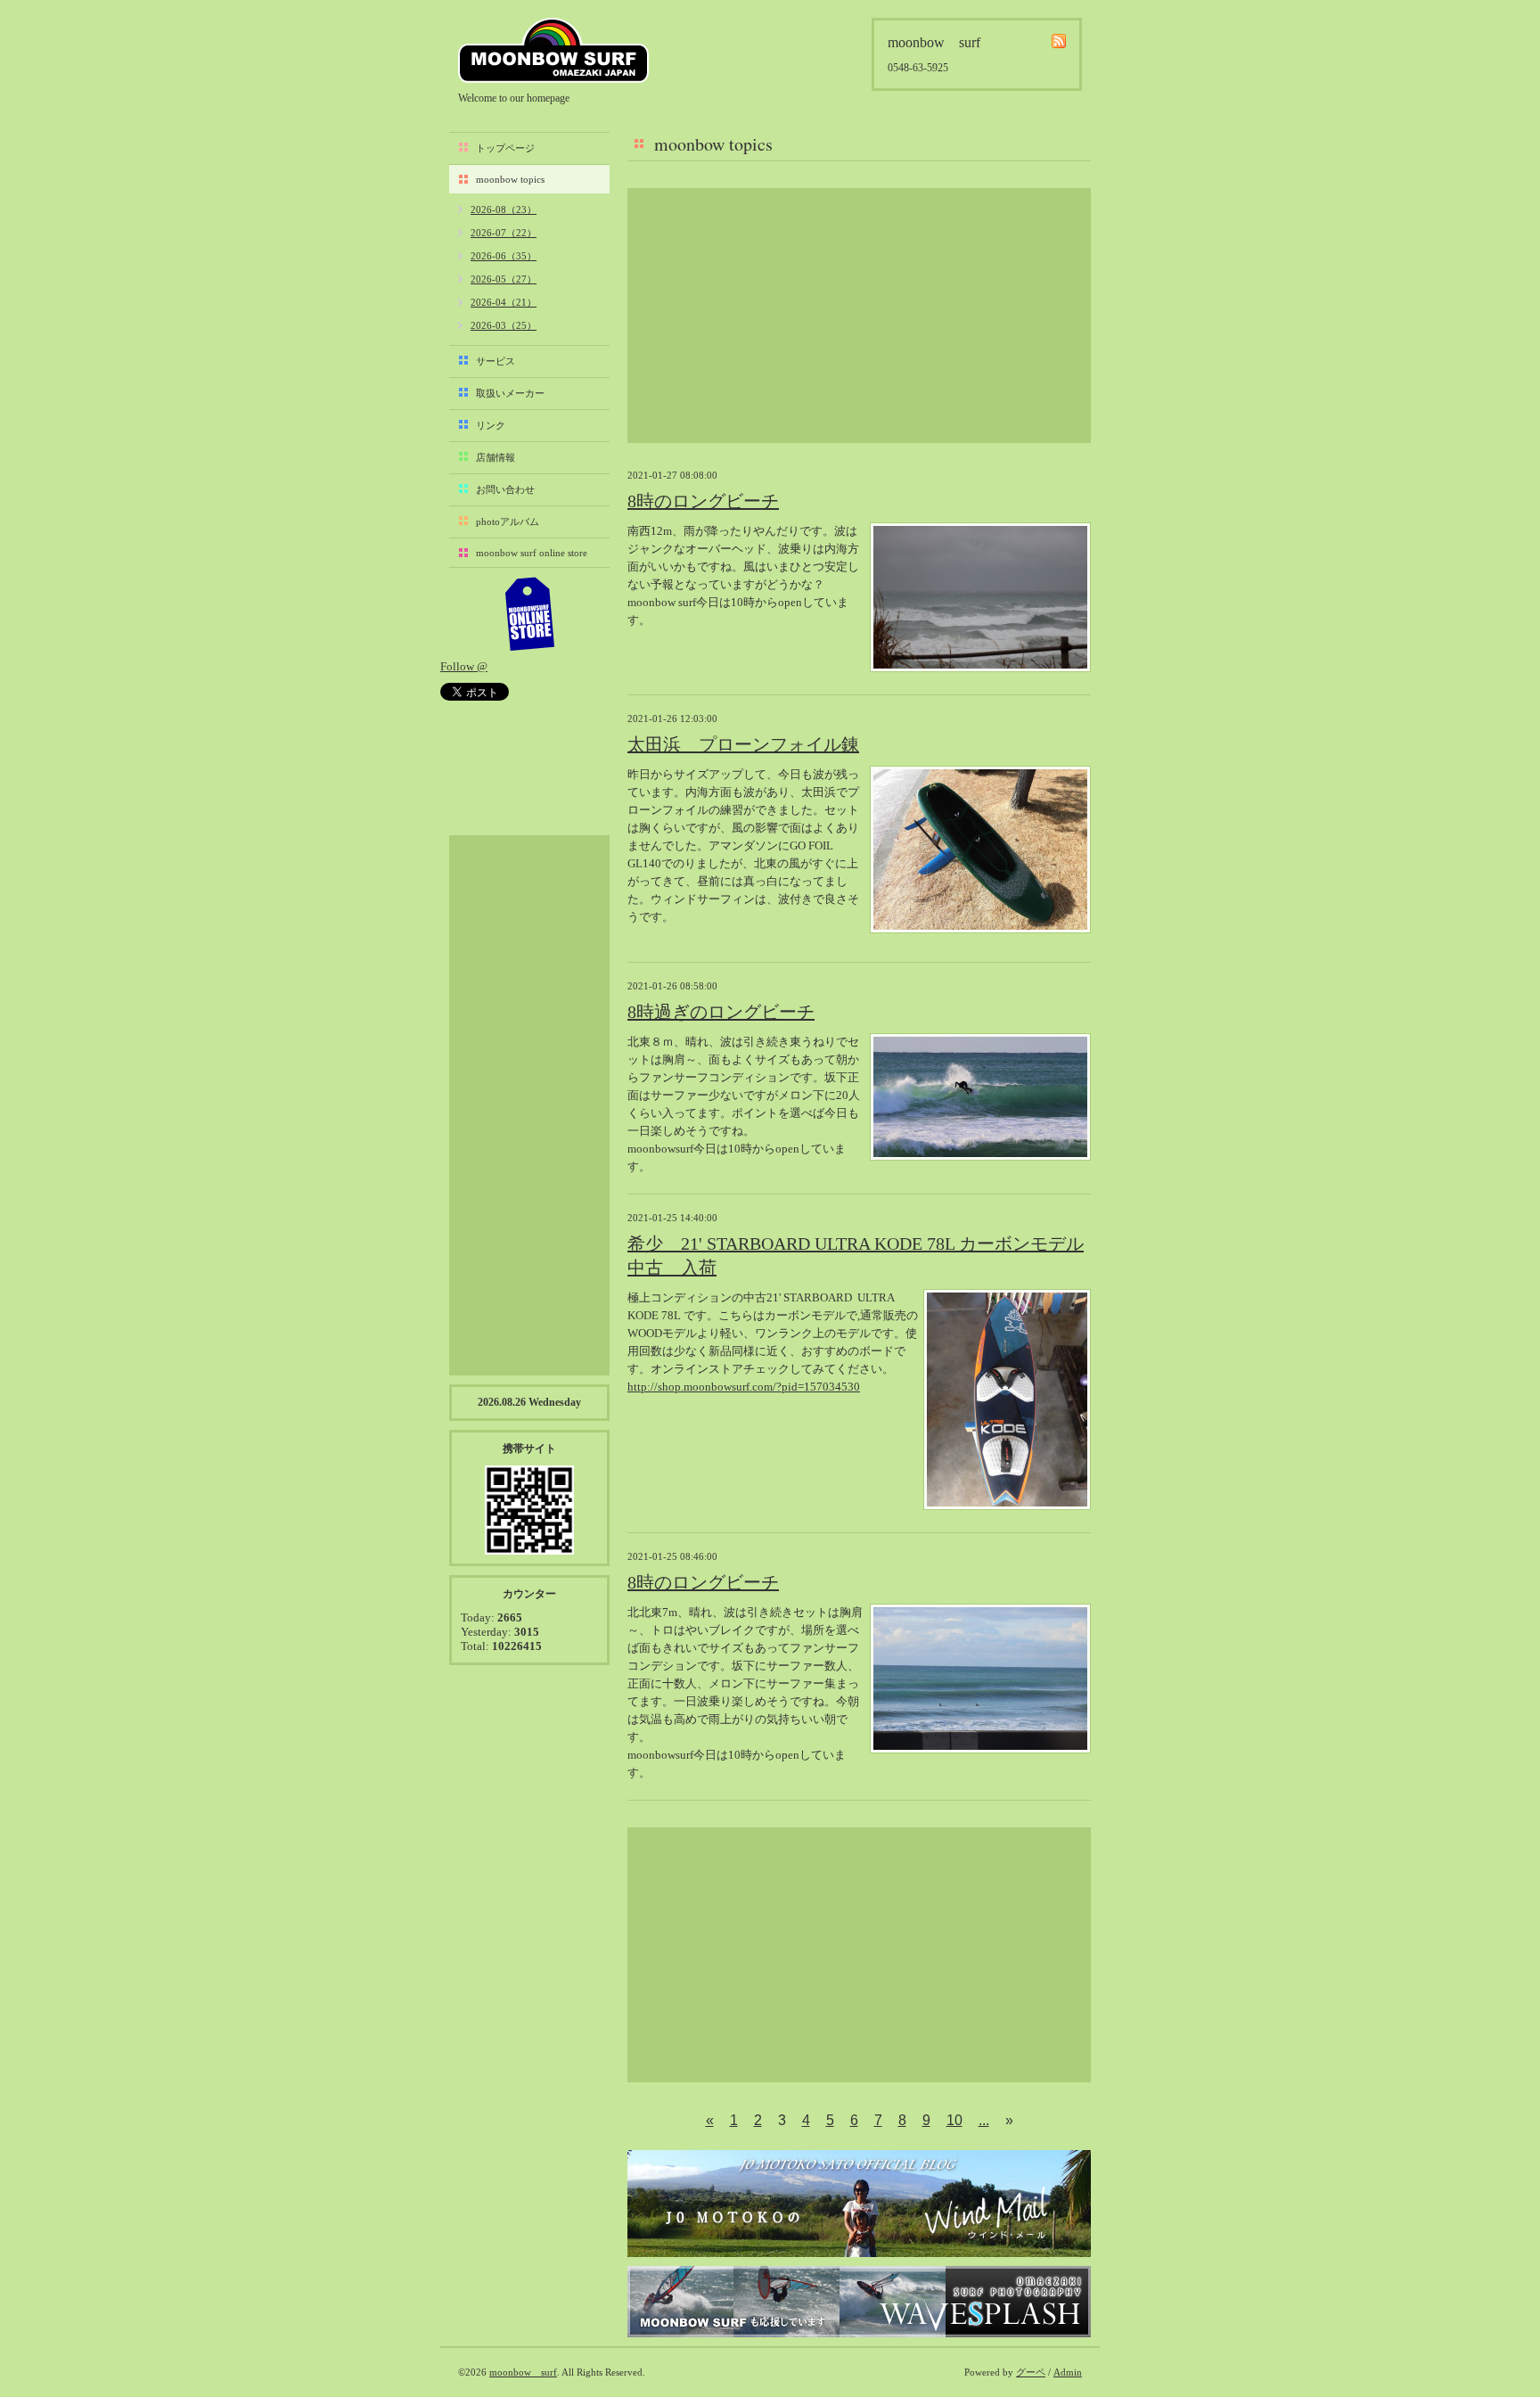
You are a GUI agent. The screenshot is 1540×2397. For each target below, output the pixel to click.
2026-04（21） (504, 302)
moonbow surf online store (532, 553)
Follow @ (464, 666)
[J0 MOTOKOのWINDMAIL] (859, 2204)
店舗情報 (496, 457)
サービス (496, 361)
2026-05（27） (504, 279)
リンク (491, 425)
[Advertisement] (859, 316)
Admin (1068, 2372)
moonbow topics (510, 179)
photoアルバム (508, 521)
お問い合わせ (505, 489)
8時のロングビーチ (703, 501)
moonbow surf (553, 50)
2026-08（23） (504, 209)
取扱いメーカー (510, 393)
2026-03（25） (504, 325)
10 (954, 2120)
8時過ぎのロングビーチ (721, 1012)
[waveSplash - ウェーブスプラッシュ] (859, 2302)
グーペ (1031, 2372)
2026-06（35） (504, 256)
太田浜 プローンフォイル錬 (743, 744)
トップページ (505, 148)
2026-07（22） (504, 233)
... (984, 2120)
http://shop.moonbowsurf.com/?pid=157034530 (744, 1387)
